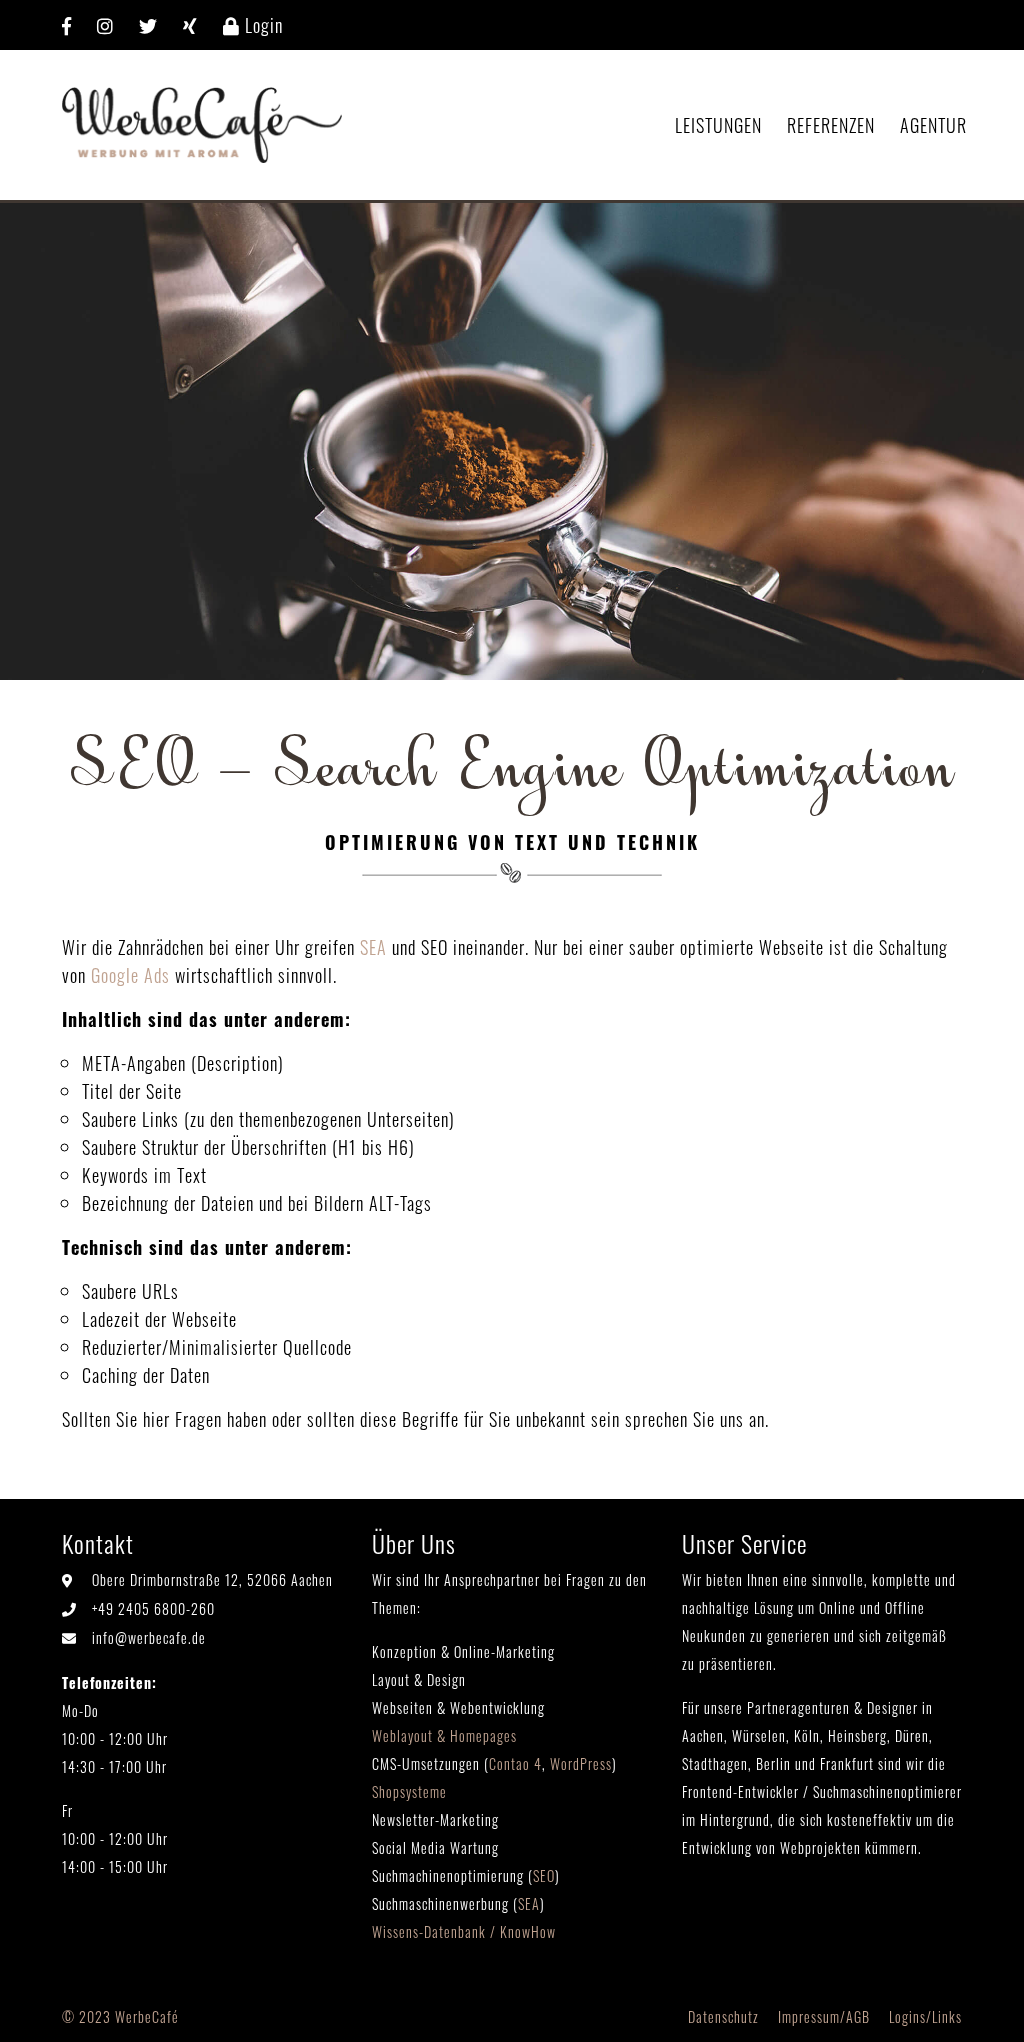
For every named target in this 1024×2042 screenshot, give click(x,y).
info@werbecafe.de (149, 1637)
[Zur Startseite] (202, 122)
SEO (544, 1875)
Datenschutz (723, 2016)
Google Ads (130, 975)
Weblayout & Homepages (444, 1735)
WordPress (581, 1763)
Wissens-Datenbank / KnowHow (464, 1931)
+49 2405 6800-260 (153, 1608)
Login (261, 25)
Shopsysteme (409, 1791)
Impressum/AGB (824, 2016)
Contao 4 (515, 1763)
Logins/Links (925, 2016)
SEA (373, 947)
